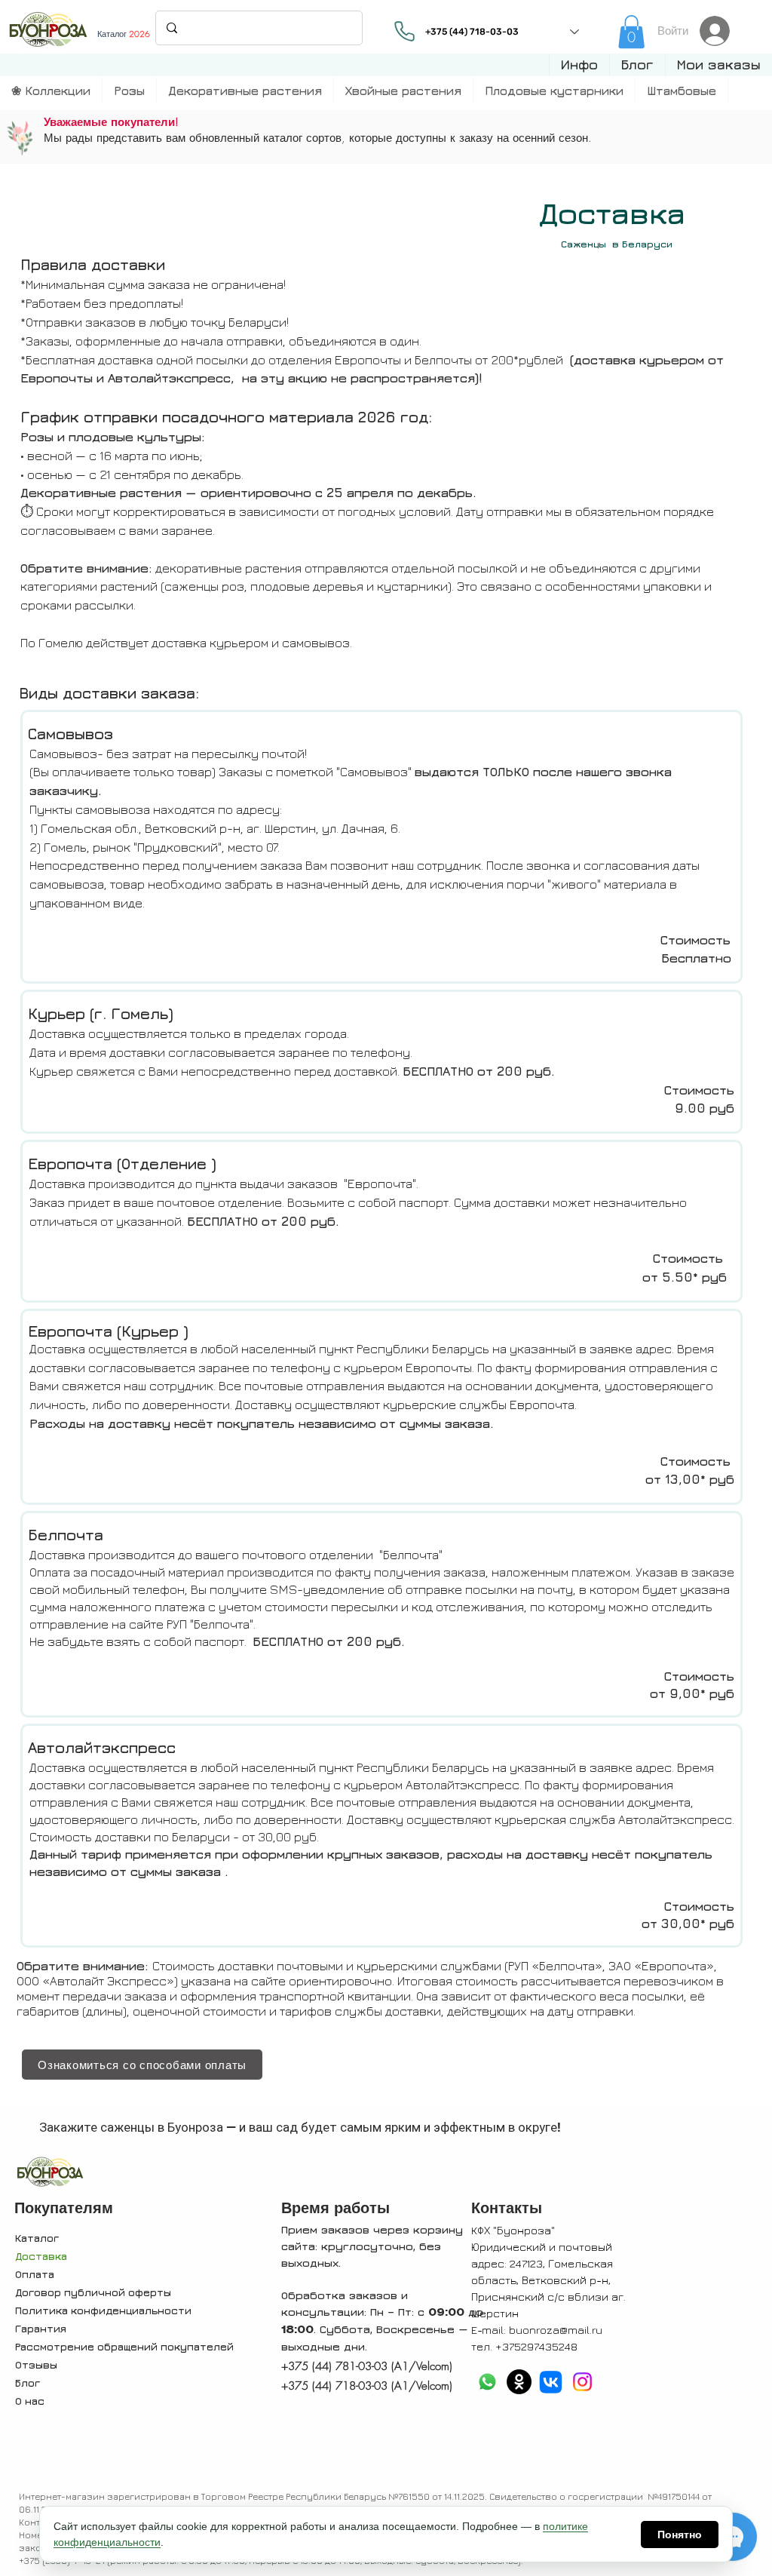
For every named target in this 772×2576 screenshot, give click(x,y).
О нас (30, 2401)
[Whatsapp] (487, 2382)
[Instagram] (582, 2382)
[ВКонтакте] (551, 2382)
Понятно (680, 2535)
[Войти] (719, 31)
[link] (631, 32)
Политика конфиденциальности (103, 2310)
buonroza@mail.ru (556, 2330)
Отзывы (36, 2364)
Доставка (41, 2256)
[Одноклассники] (519, 2382)
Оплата (35, 2274)
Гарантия (41, 2328)
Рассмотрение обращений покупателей (124, 2346)
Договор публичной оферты (93, 2292)
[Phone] (405, 31)
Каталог (37, 2238)
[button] (579, 65)
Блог (28, 2383)
